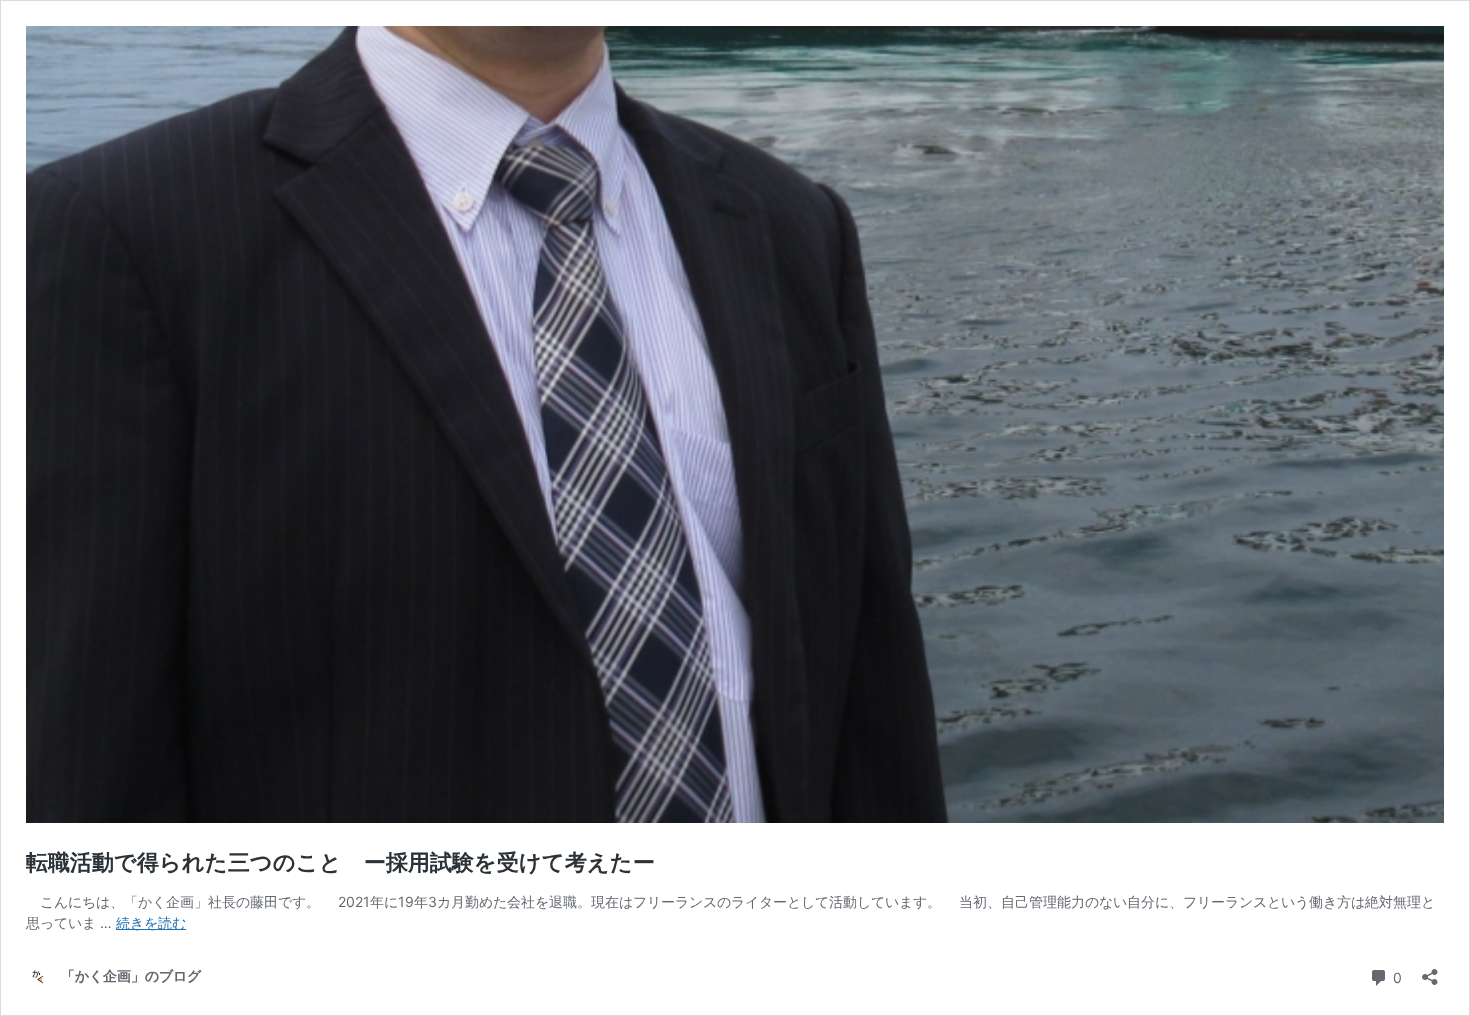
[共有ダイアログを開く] (1430, 970)
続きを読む (151, 922)
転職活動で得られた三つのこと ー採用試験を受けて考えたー (340, 862)
